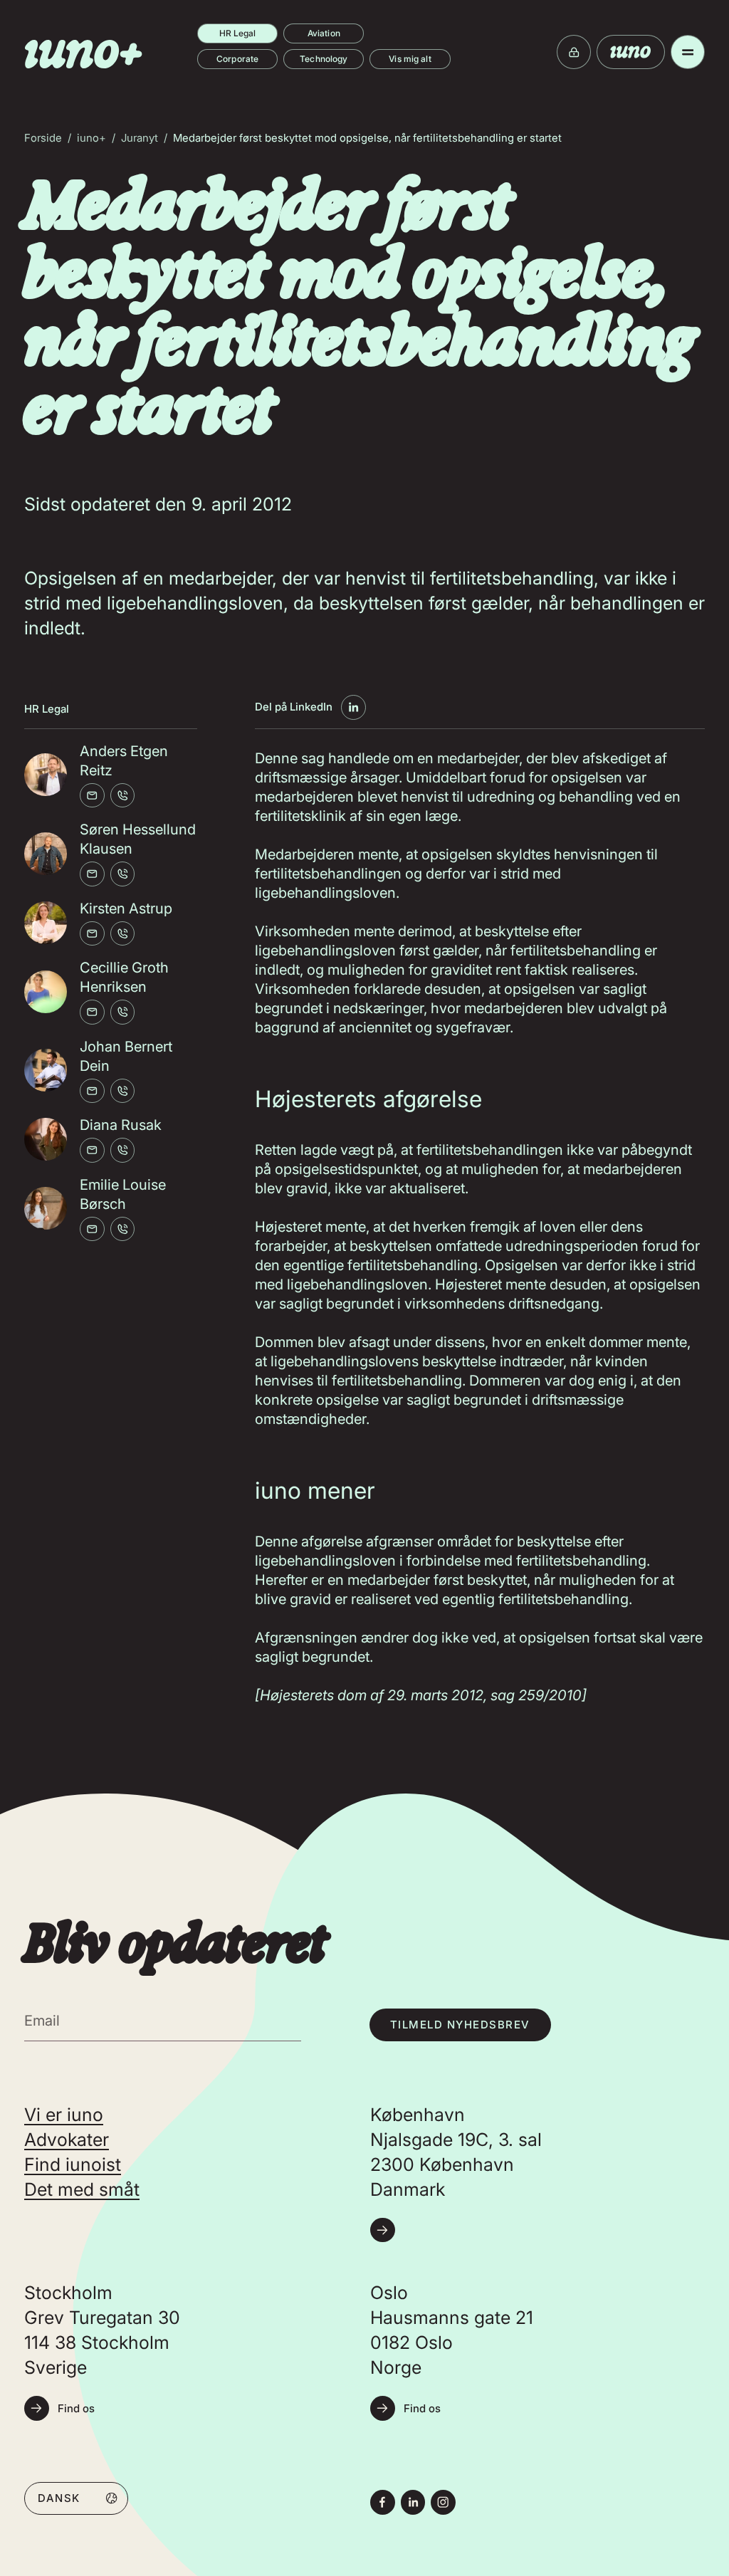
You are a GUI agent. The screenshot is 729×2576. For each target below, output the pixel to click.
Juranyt (140, 138)
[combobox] (76, 2498)
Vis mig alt (410, 59)
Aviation (324, 33)
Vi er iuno (64, 2115)
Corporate (237, 59)
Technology (324, 59)
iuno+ (91, 138)
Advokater (67, 2140)
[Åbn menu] (688, 52)
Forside (43, 138)
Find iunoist (73, 2164)
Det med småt (82, 2189)
